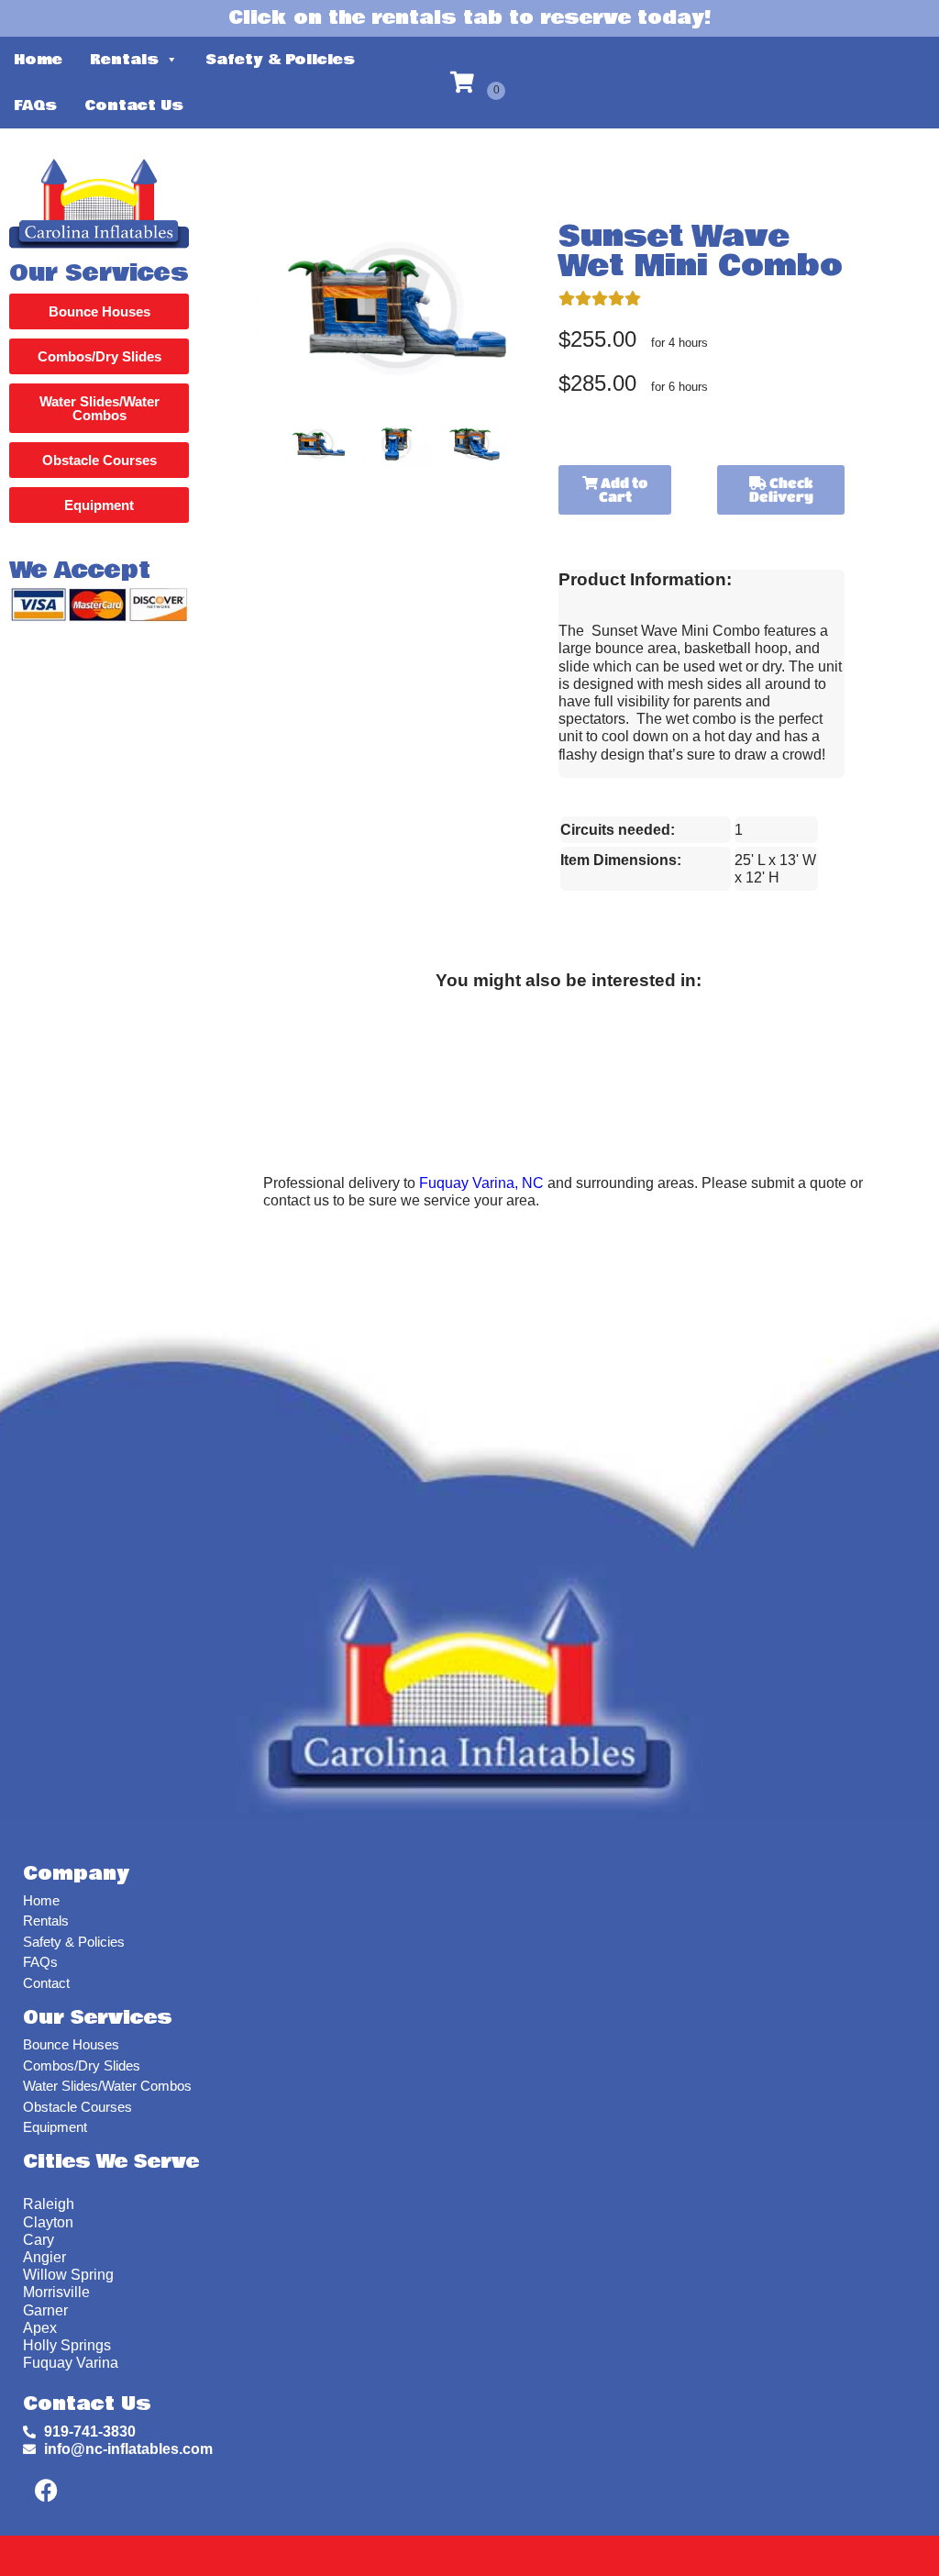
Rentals (124, 60)
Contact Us (134, 105)
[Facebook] (46, 2490)
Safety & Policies (280, 60)
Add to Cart (623, 489)
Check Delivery (781, 489)
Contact (46, 1983)
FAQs (35, 105)
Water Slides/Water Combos (107, 2086)
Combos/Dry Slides (82, 2065)
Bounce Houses (71, 2044)
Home (38, 60)
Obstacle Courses (77, 2107)
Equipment (55, 2127)
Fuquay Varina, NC (481, 1183)
